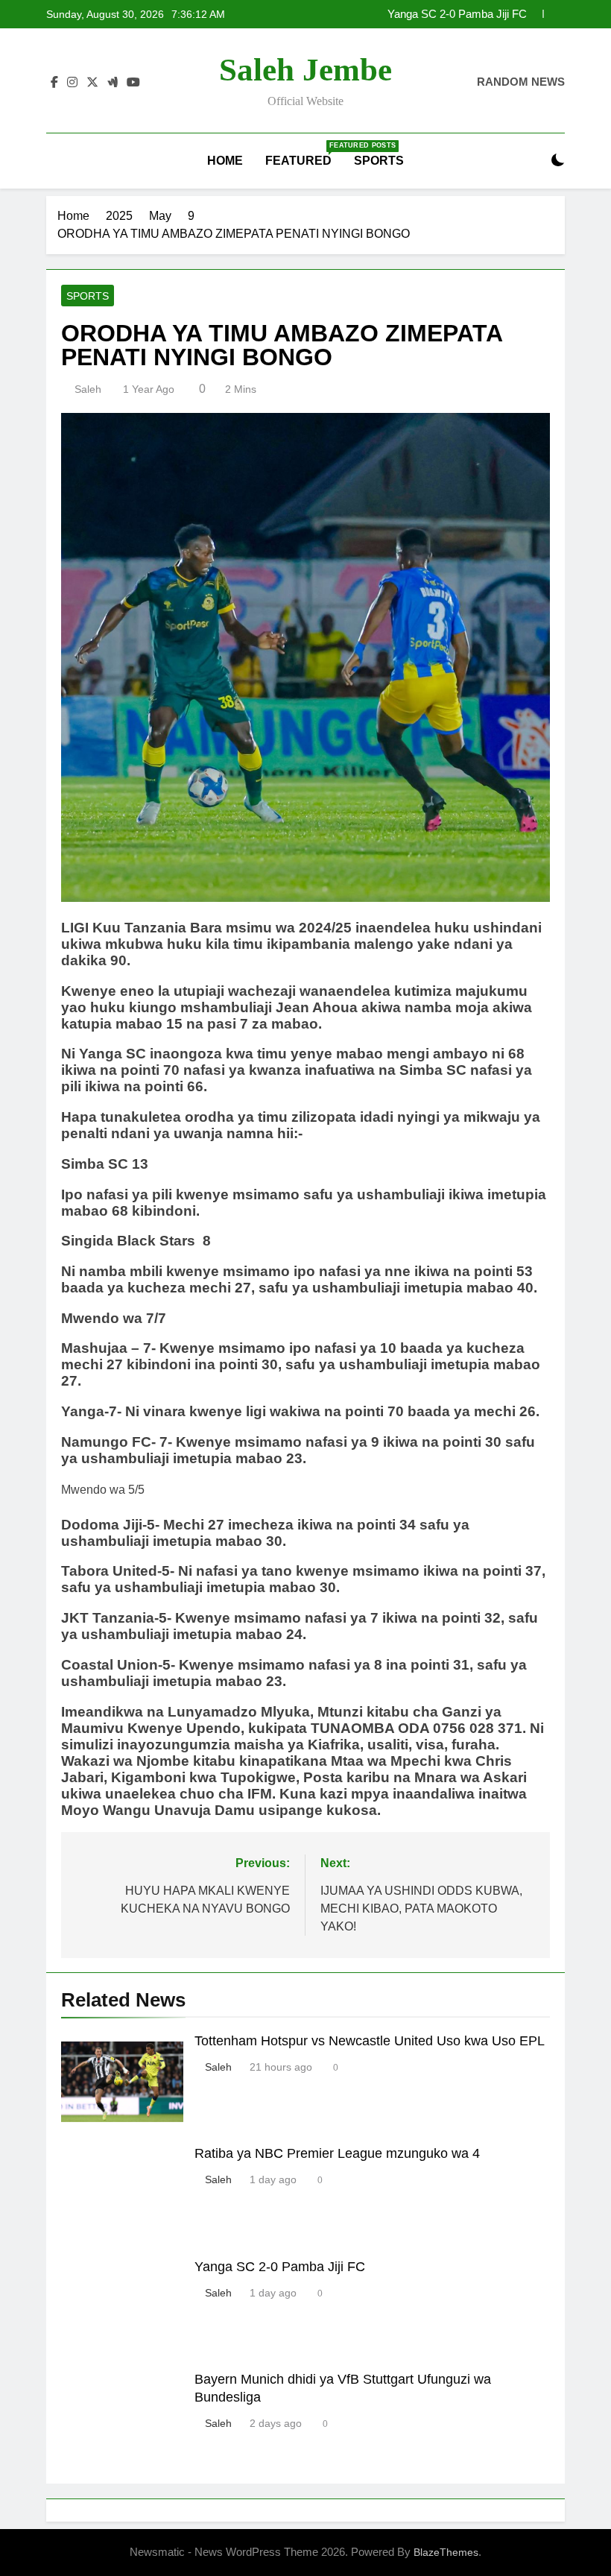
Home (225, 161)
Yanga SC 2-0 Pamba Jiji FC (457, 13)
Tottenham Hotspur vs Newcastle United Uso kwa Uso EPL (370, 2041)
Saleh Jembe (305, 70)
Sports (379, 161)
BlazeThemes (446, 2552)
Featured (304, 154)
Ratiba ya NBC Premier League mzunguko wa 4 (337, 2153)
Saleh (88, 389)
